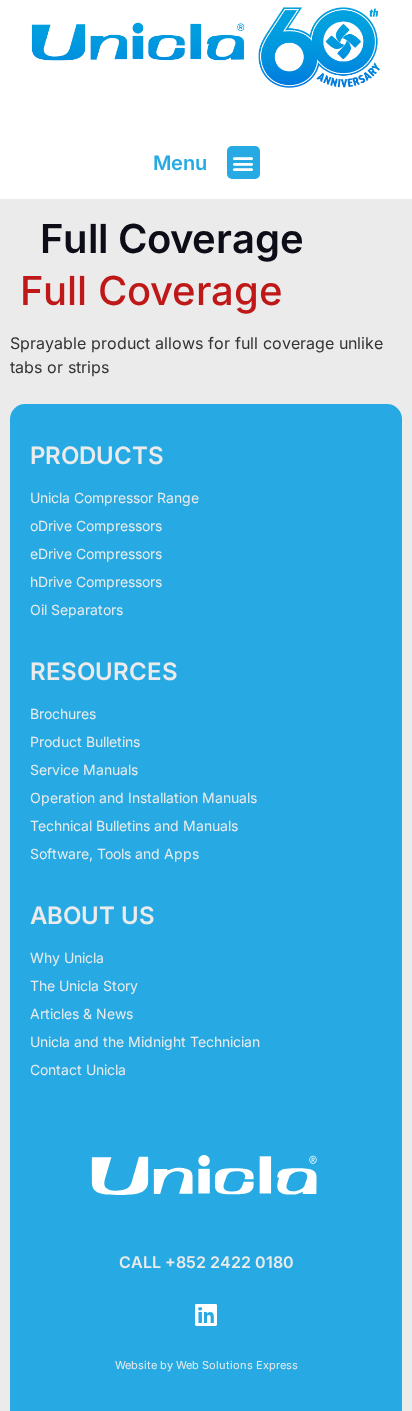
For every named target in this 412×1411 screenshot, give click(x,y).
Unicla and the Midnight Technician (145, 1041)
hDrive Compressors (96, 581)
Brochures (63, 713)
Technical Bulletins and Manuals (134, 825)
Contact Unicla (78, 1069)
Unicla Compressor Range (114, 497)
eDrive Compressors (96, 553)
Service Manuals (84, 769)
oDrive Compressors (96, 525)
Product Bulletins (85, 741)
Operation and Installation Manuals (143, 797)
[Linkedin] (206, 1315)
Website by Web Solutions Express (206, 1365)
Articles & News (81, 1013)
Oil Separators (76, 609)
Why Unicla (67, 957)
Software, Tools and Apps (114, 853)
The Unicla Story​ (84, 985)
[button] (243, 162)
